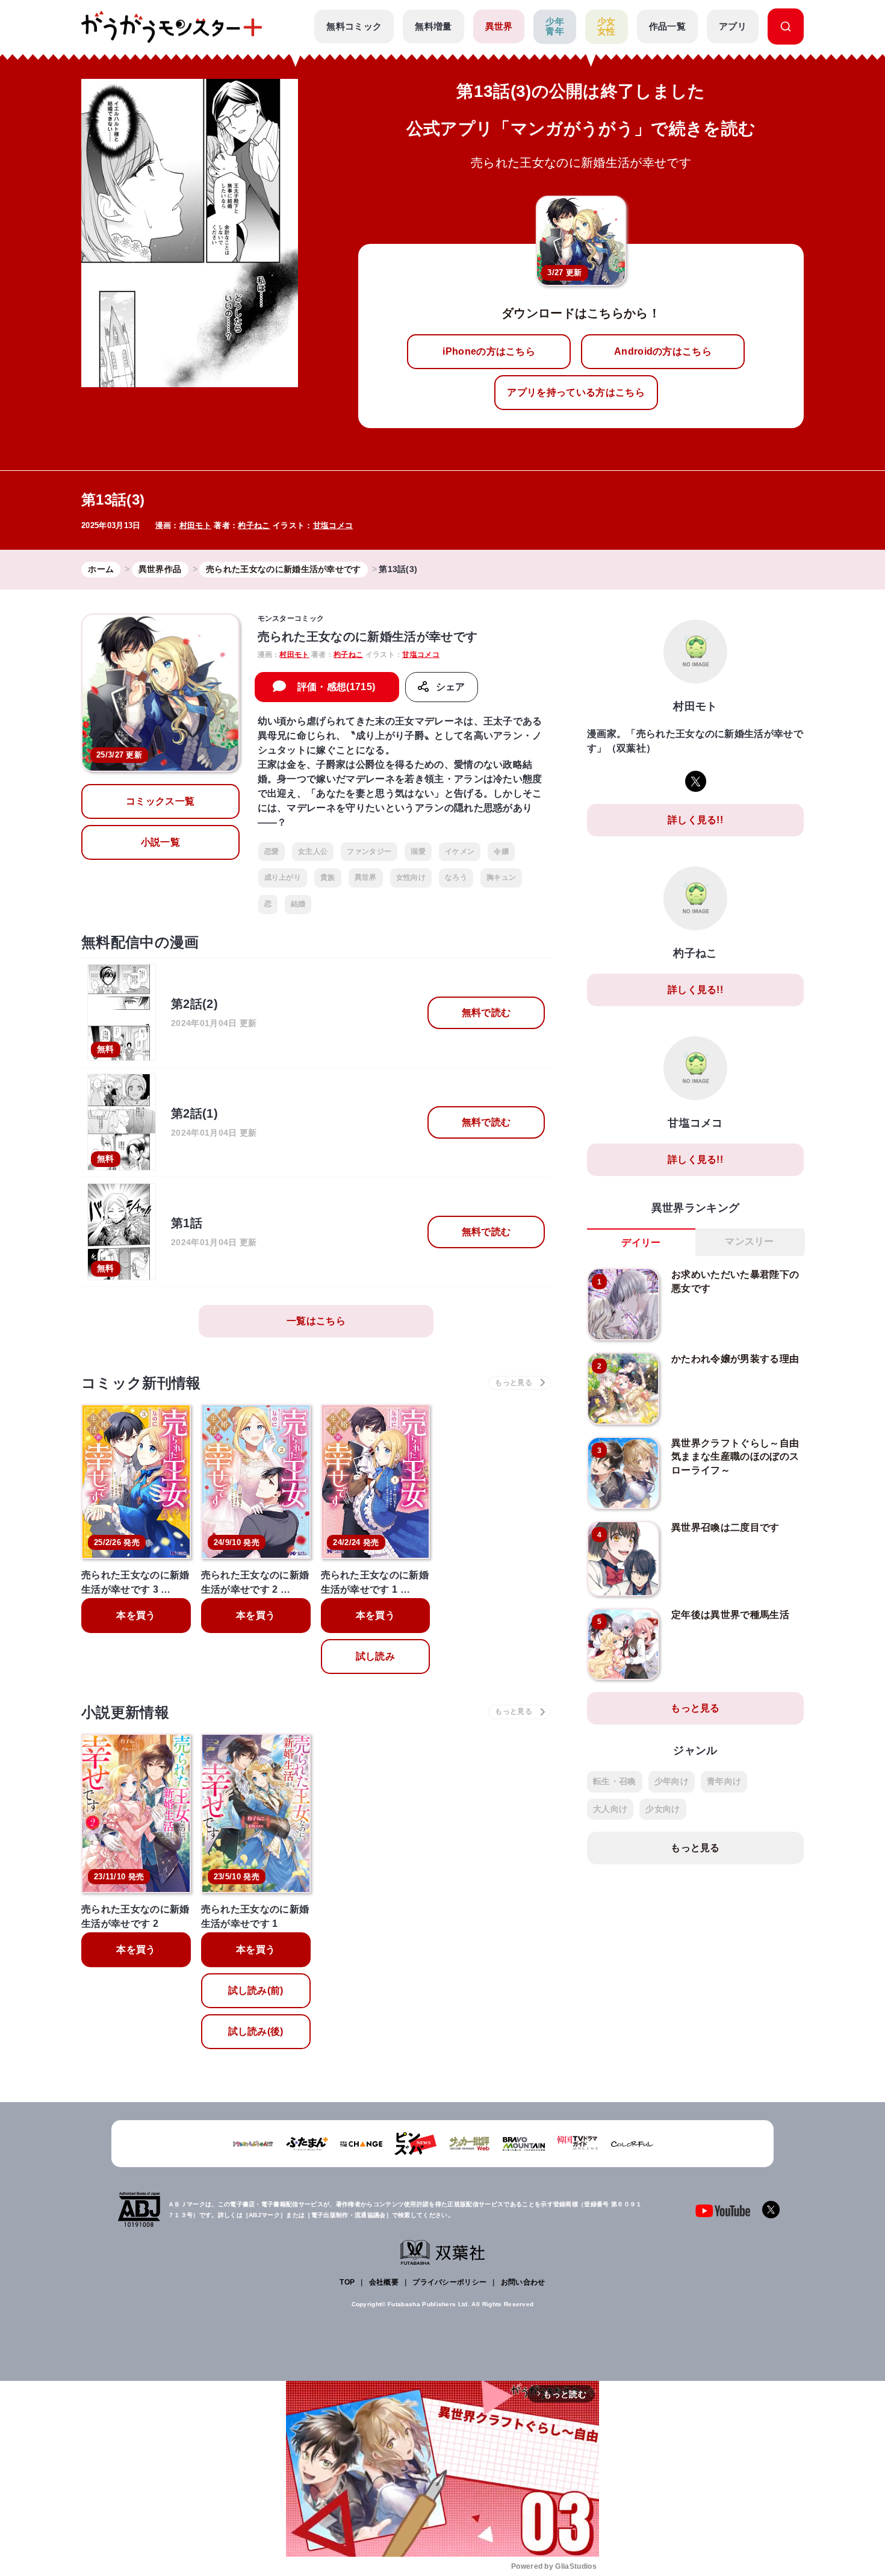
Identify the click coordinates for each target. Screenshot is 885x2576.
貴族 (328, 877)
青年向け (724, 1781)
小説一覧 (160, 842)
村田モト (195, 525)
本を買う (136, 1615)
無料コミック (354, 26)
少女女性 (607, 26)
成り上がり (283, 877)
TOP (347, 2282)
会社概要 (384, 2282)
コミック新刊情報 (141, 1383)
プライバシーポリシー (449, 2282)
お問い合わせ (523, 2282)
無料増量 (433, 26)
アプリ (733, 26)
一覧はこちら (316, 1321)
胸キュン (501, 877)
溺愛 (418, 851)
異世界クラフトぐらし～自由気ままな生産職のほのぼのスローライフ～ (735, 1457)
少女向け (663, 1809)
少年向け (672, 1781)
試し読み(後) (256, 2031)
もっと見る (695, 1708)
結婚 (298, 904)
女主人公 (313, 851)
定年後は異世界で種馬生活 (730, 1615)
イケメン (460, 851)
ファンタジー (369, 851)
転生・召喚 (615, 1781)
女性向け (411, 877)
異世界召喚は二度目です (725, 1527)
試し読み (375, 1656)
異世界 (499, 26)
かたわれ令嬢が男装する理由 (735, 1359)
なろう (456, 877)
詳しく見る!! (695, 820)
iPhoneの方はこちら (489, 351)
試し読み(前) (256, 1990)
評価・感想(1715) (337, 687)
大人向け (610, 1809)
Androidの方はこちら (663, 351)
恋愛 (272, 851)
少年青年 (555, 26)
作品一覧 (667, 26)
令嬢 (501, 851)
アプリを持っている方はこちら (576, 392)
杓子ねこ (254, 525)
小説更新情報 (125, 1712)
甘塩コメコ (333, 525)
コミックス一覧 (160, 801)
